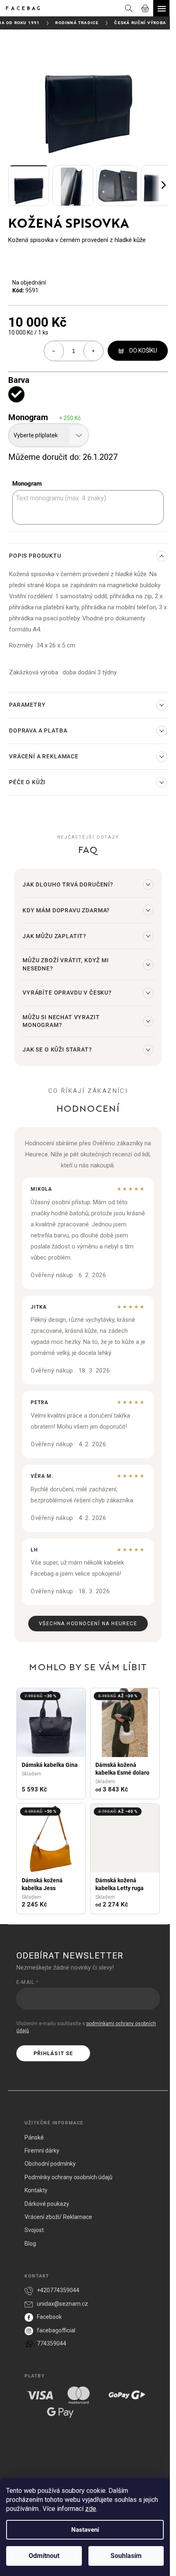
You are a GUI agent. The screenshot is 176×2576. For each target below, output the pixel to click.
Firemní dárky (42, 2151)
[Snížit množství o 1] (54, 351)
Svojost (34, 2230)
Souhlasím (126, 2556)
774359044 (52, 2343)
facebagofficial (56, 2330)
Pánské (34, 2137)
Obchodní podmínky (50, 2164)
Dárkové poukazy (47, 2204)
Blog (30, 2244)
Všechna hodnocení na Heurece (88, 1624)
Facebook (49, 2317)
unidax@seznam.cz (62, 2304)
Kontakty (36, 2190)
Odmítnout (44, 2556)
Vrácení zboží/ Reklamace (58, 2217)
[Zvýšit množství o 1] (93, 351)
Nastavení (85, 2530)
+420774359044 (58, 2290)
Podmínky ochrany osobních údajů (69, 2177)
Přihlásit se (53, 2053)
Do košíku (143, 351)
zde (91, 2509)
